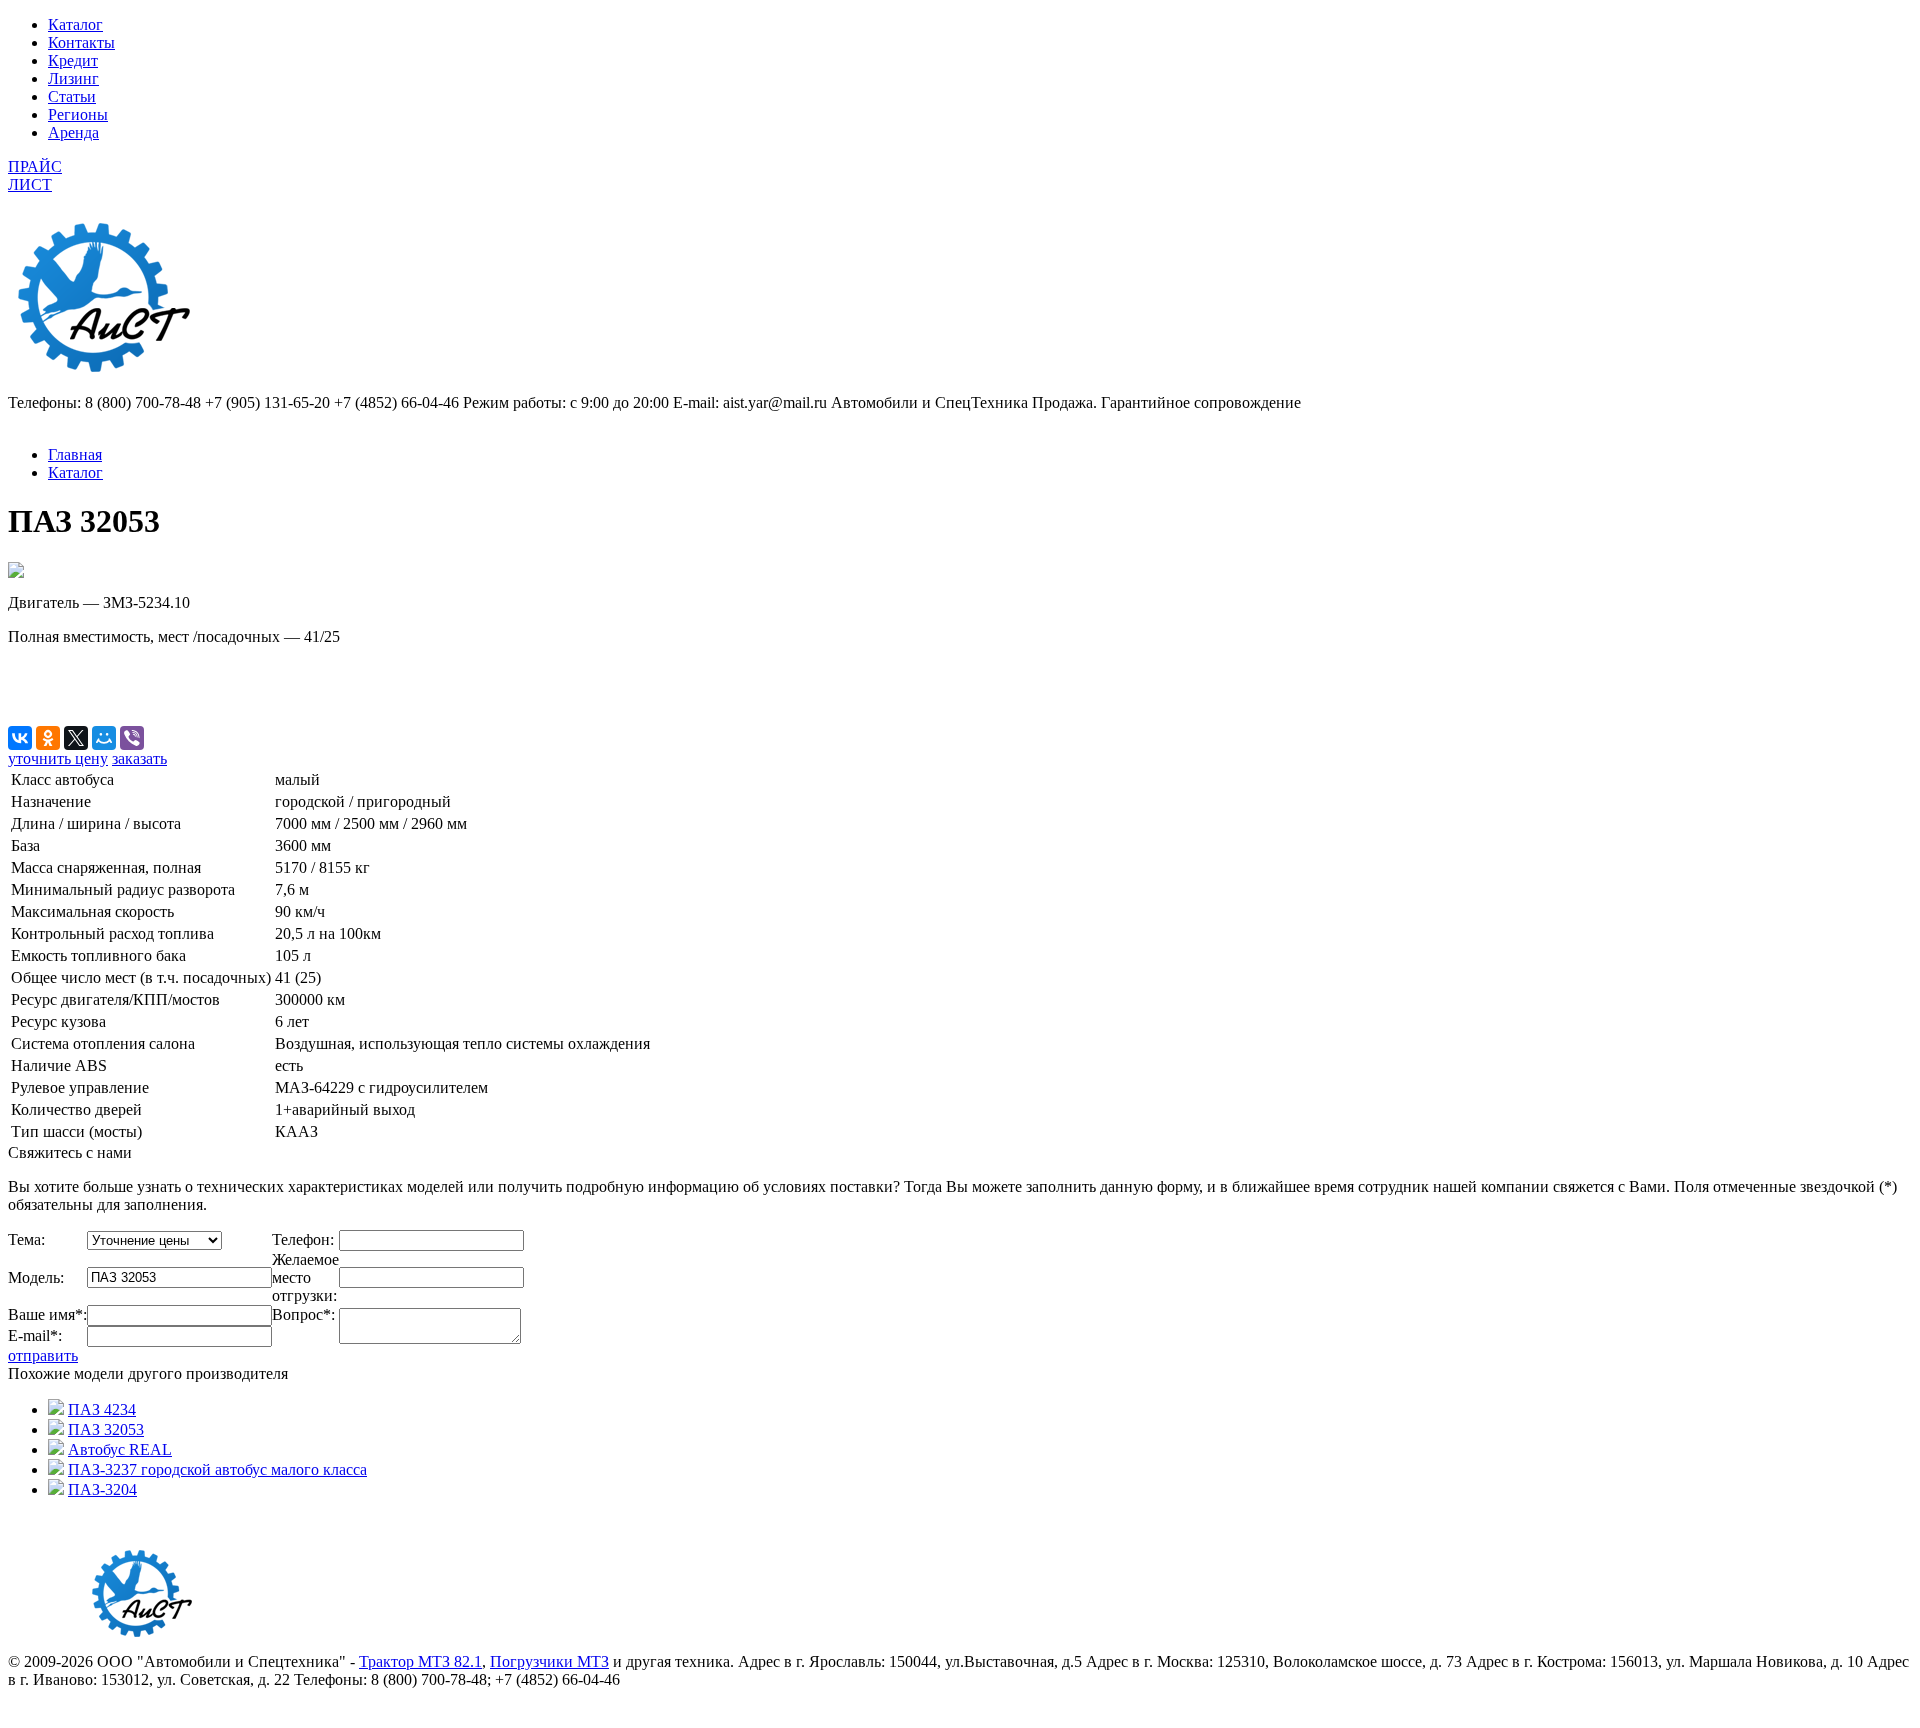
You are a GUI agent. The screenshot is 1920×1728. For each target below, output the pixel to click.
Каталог (75, 24)
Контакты (81, 42)
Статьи (72, 96)
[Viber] (132, 738)
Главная (75, 454)
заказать (139, 758)
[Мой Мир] (104, 738)
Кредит (73, 60)
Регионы (78, 114)
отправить (43, 1355)
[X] (76, 738)
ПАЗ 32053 (106, 1429)
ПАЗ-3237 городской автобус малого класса (217, 1469)
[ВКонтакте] (20, 738)
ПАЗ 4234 (102, 1409)
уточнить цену (58, 758)
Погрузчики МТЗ (549, 1661)
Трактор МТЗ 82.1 (420, 1661)
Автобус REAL (120, 1449)
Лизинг (73, 78)
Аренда (73, 132)
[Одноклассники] (48, 738)
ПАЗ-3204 (102, 1489)
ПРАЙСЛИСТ (35, 175)
